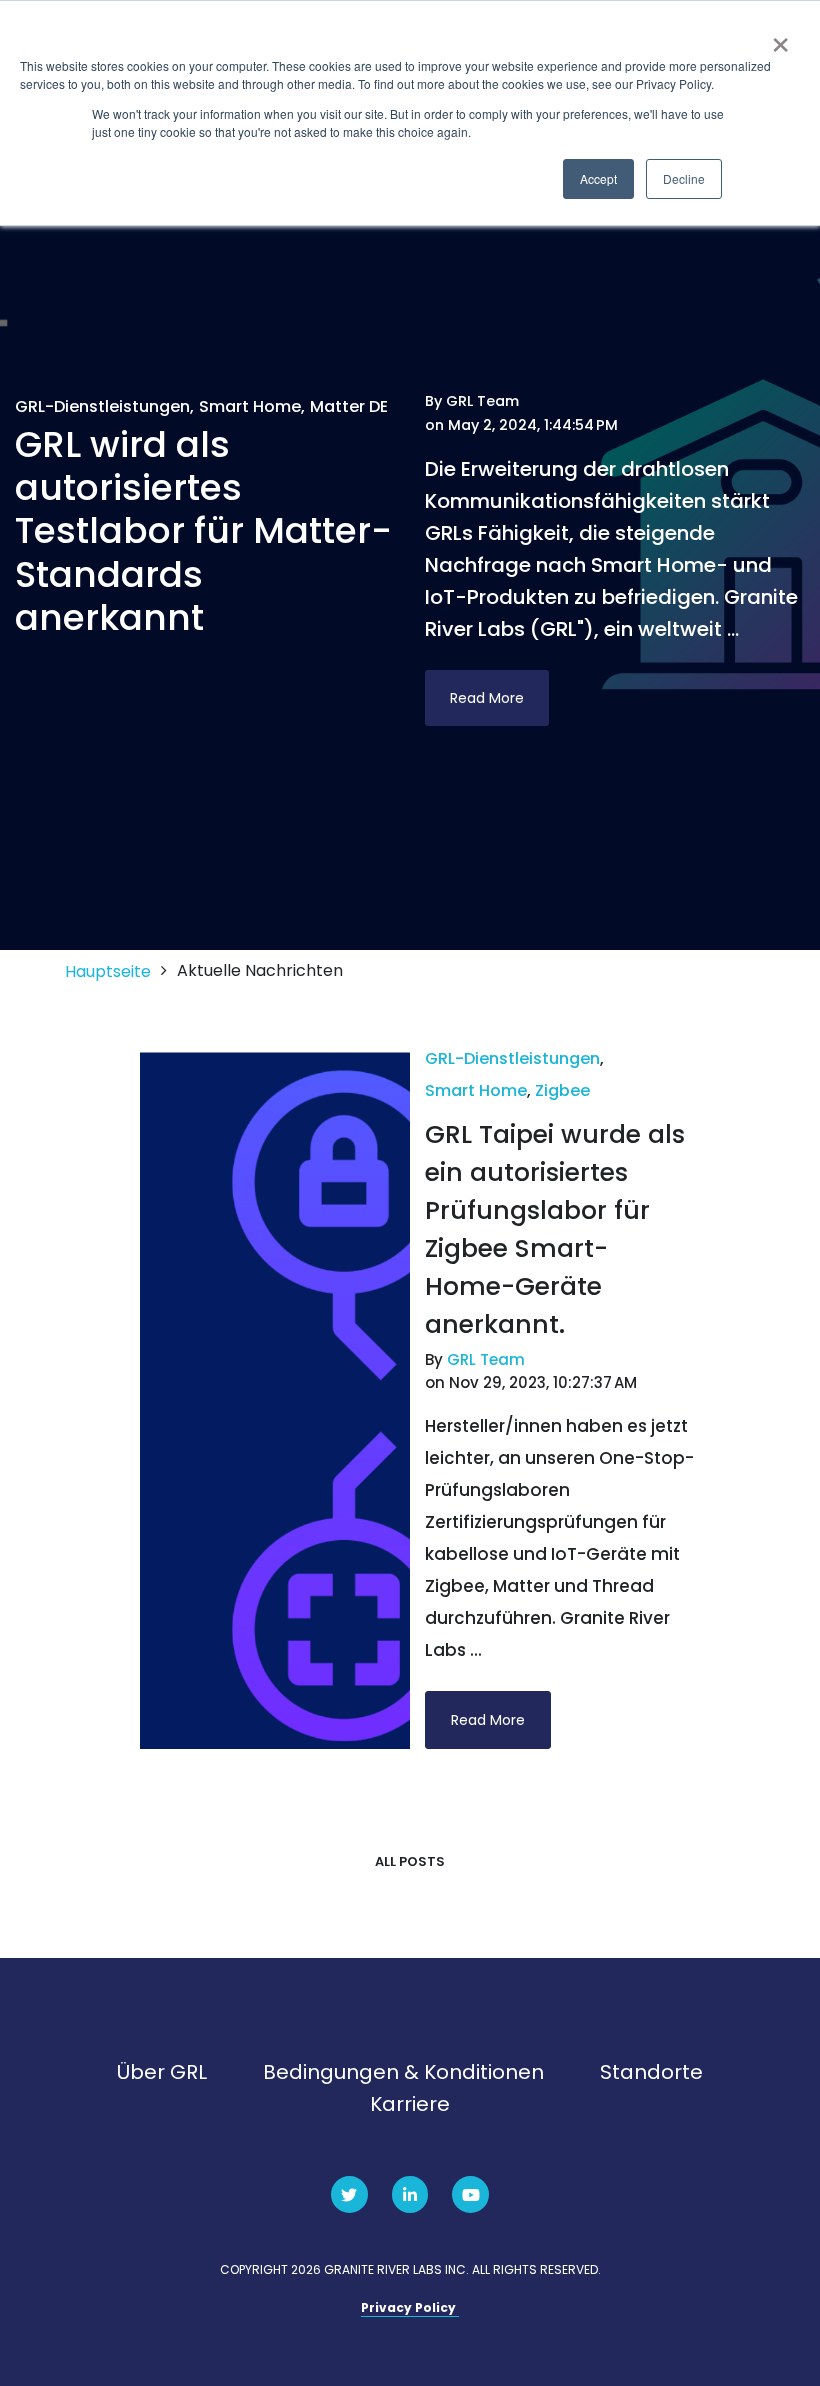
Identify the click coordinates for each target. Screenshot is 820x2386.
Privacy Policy (410, 2307)
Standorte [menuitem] (651, 2072)
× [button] (780, 38)
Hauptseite (108, 972)
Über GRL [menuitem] (162, 2072)
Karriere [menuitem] (410, 2104)
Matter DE (349, 406)
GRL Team (482, 401)
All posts (410, 1861)
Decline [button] (684, 178)
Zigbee (562, 1090)
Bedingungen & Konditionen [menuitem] (403, 2072)
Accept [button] (598, 178)
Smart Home (250, 406)
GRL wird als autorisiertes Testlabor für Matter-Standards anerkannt (203, 531)
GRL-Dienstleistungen (102, 406)
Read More (487, 698)
